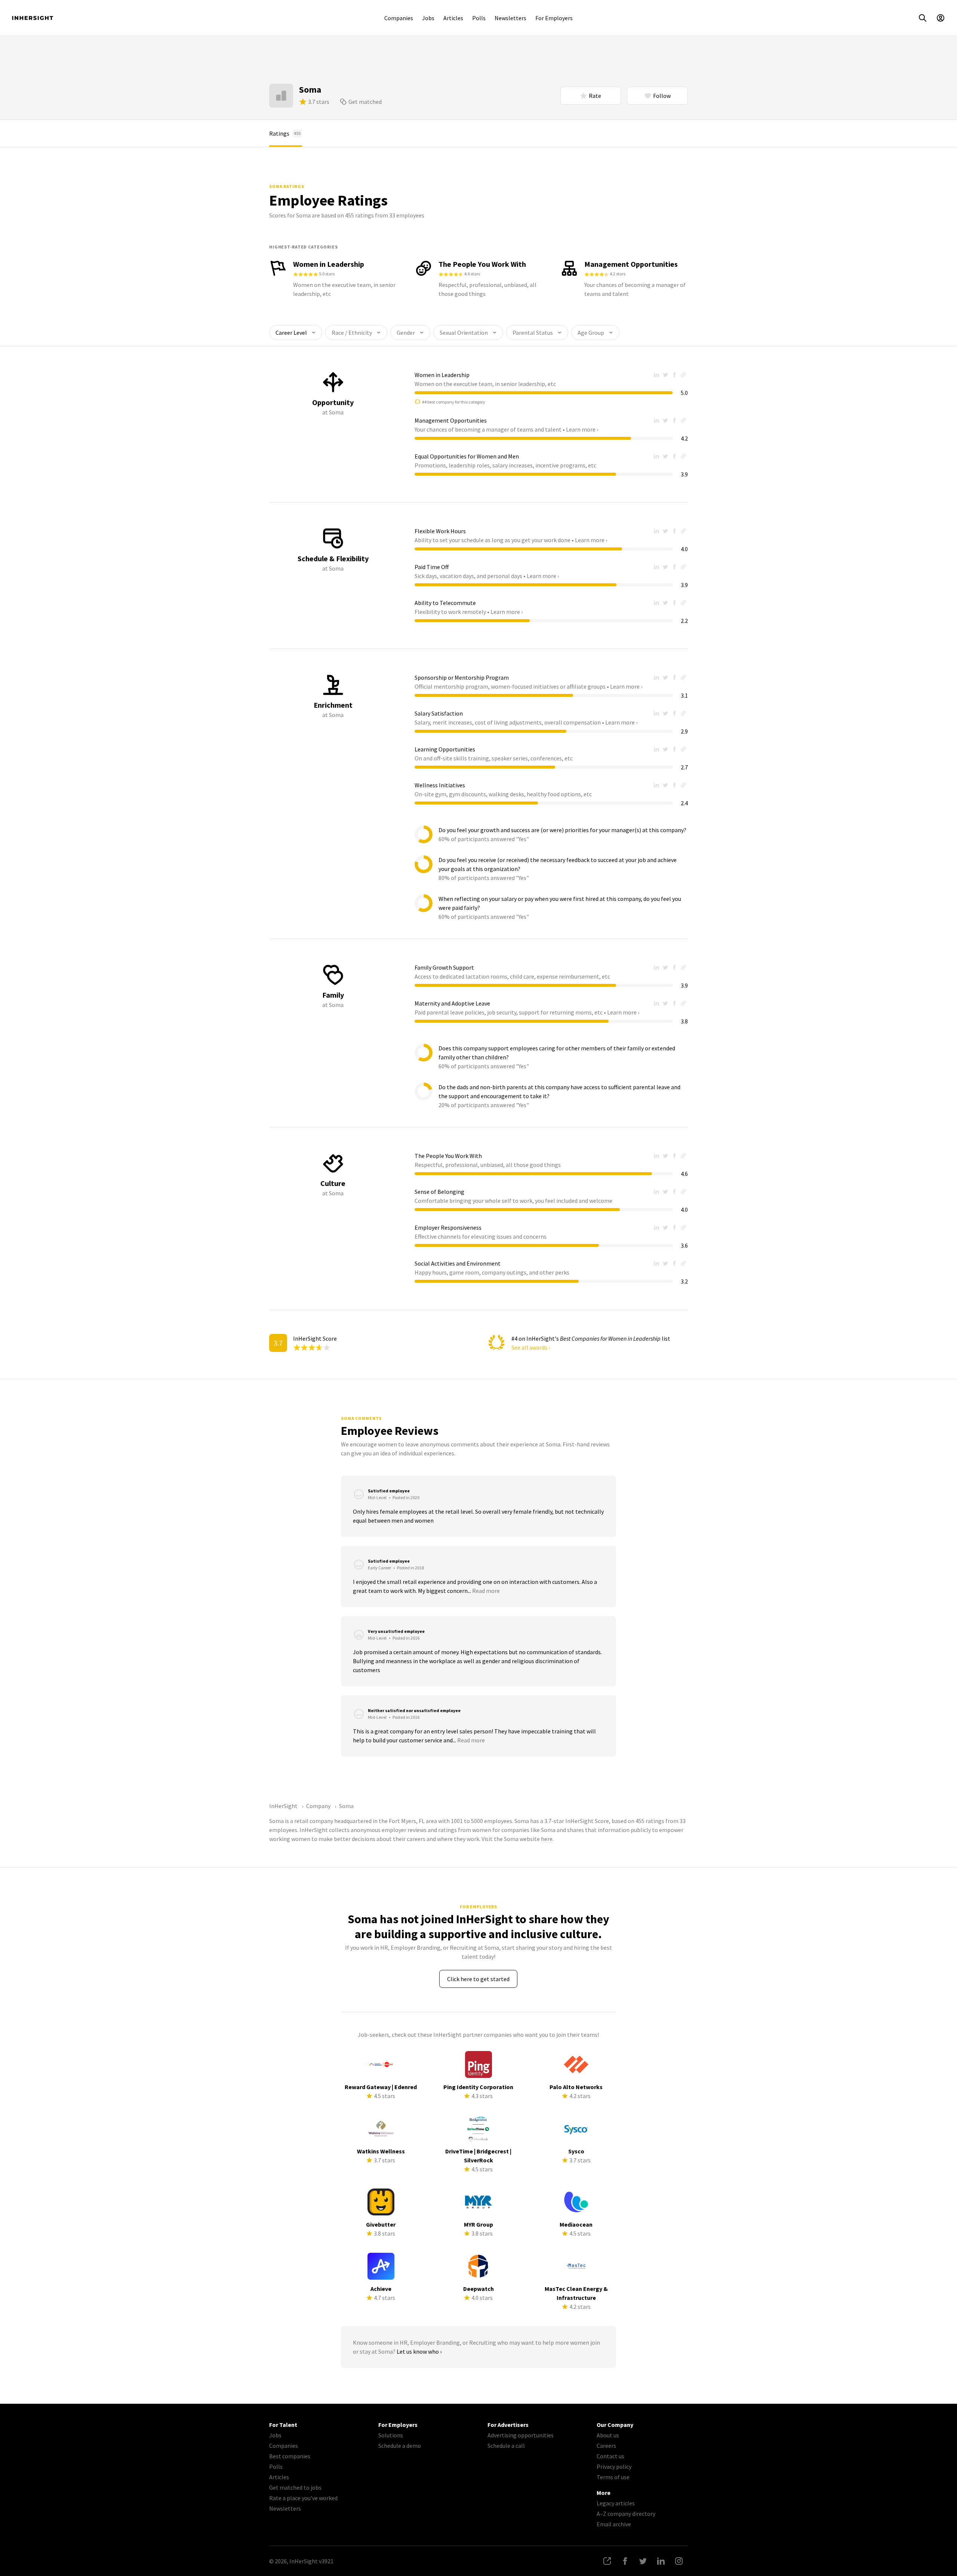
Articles (453, 18)
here (547, 1839)
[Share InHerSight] (607, 2561)
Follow (662, 96)
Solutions (391, 2435)
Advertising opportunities (521, 2435)
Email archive (614, 2524)
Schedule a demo (400, 2446)
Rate (595, 96)
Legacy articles (616, 2503)
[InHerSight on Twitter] (643, 2561)
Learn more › (582, 429)
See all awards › (531, 1347)
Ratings (285, 133)
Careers (606, 2446)
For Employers (554, 18)
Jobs (428, 18)
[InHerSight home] (33, 18)
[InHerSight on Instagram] (679, 2561)
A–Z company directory (626, 2514)
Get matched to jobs (295, 2487)
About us (608, 2435)
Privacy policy (614, 2467)
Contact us (610, 2456)
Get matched (365, 102)
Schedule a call (506, 2446)
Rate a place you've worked (303, 2498)
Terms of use (613, 2477)
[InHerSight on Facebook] (625, 2561)
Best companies (290, 2456)
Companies (399, 18)
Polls (479, 18)
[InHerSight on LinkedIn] (661, 2561)
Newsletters (510, 18)
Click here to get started (478, 1979)
